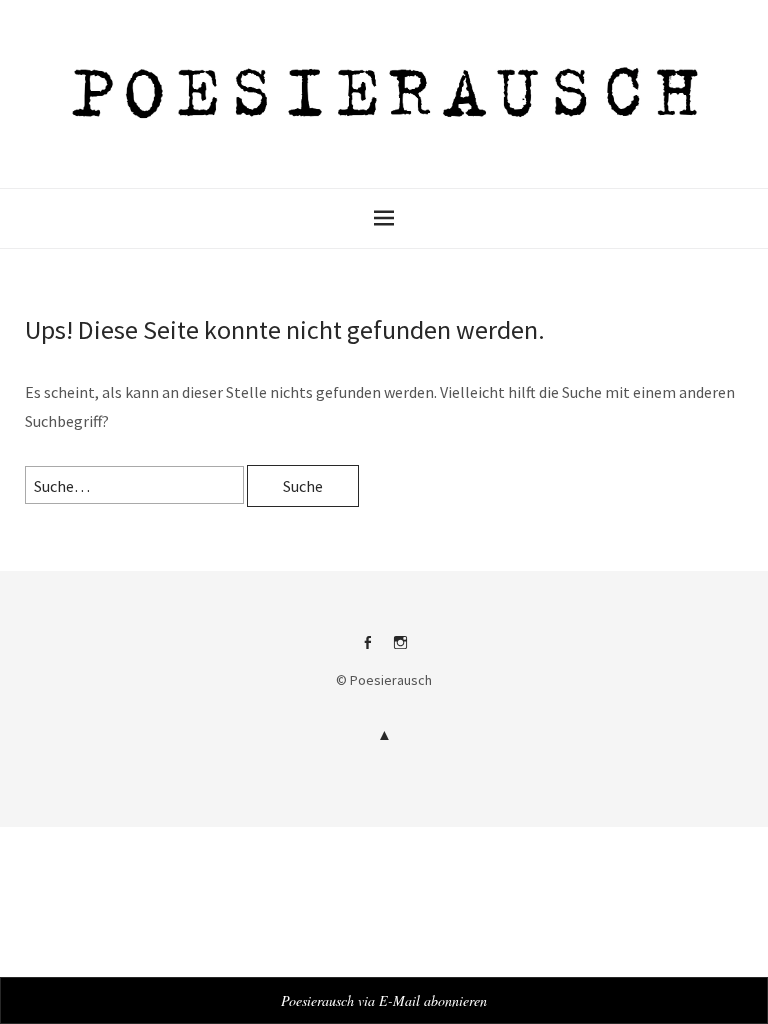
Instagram (401, 650)
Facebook (368, 650)
